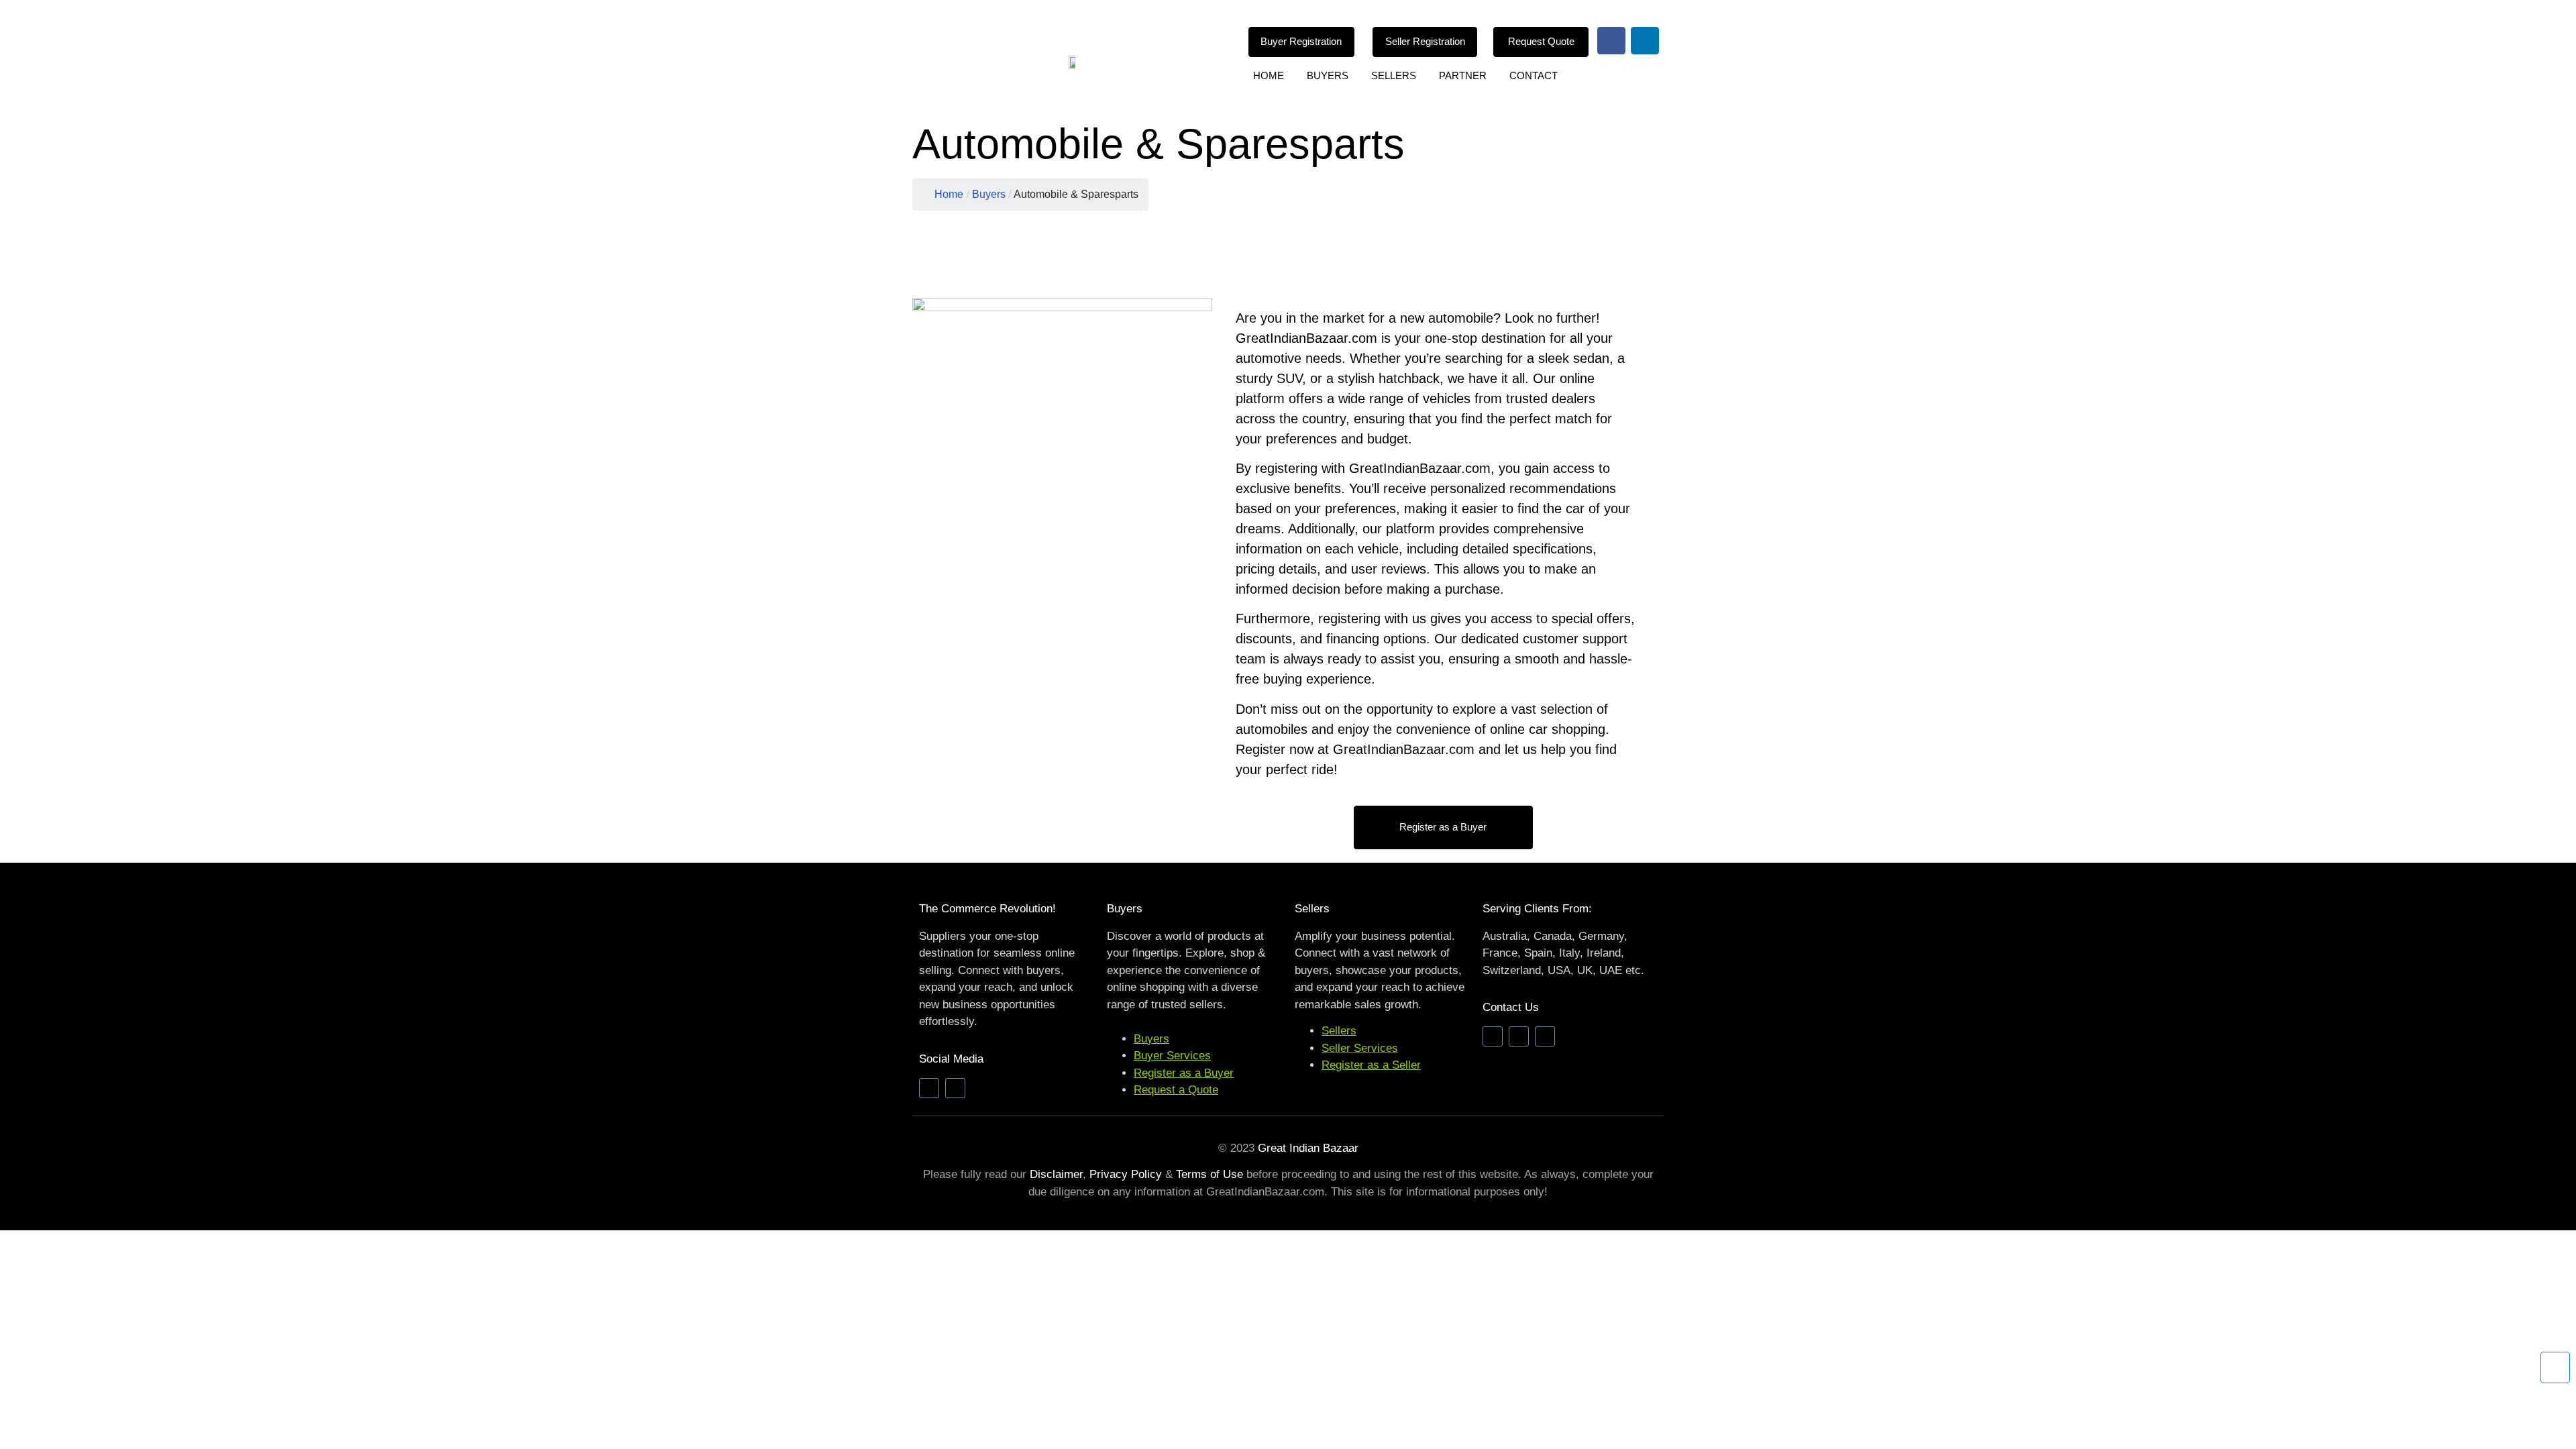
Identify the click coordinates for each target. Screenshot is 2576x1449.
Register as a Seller (1371, 1065)
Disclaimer (1056, 1174)
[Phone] (1519, 1036)
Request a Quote (1176, 1090)
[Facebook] (1611, 41)
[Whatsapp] (1545, 1036)
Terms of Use (1210, 1174)
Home (1269, 75)
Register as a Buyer (1184, 1073)
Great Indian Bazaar (1308, 1148)
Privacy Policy (1126, 1174)
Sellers (1394, 75)
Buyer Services (1172, 1056)
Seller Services (1360, 1048)
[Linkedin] (1645, 41)
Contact (1534, 75)
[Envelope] (1493, 1036)
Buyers (1328, 75)
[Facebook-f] (929, 1088)
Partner (1463, 75)
